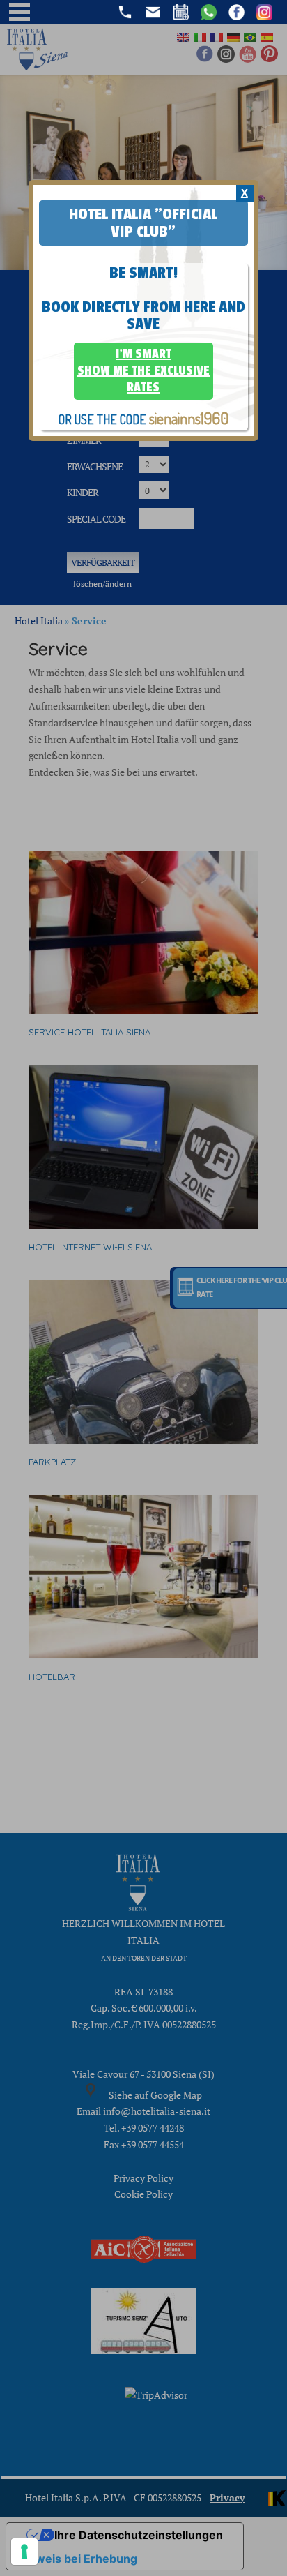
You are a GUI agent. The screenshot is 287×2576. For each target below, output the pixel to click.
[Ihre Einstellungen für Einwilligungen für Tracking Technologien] (24, 2552)
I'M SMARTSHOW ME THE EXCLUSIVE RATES (143, 370)
